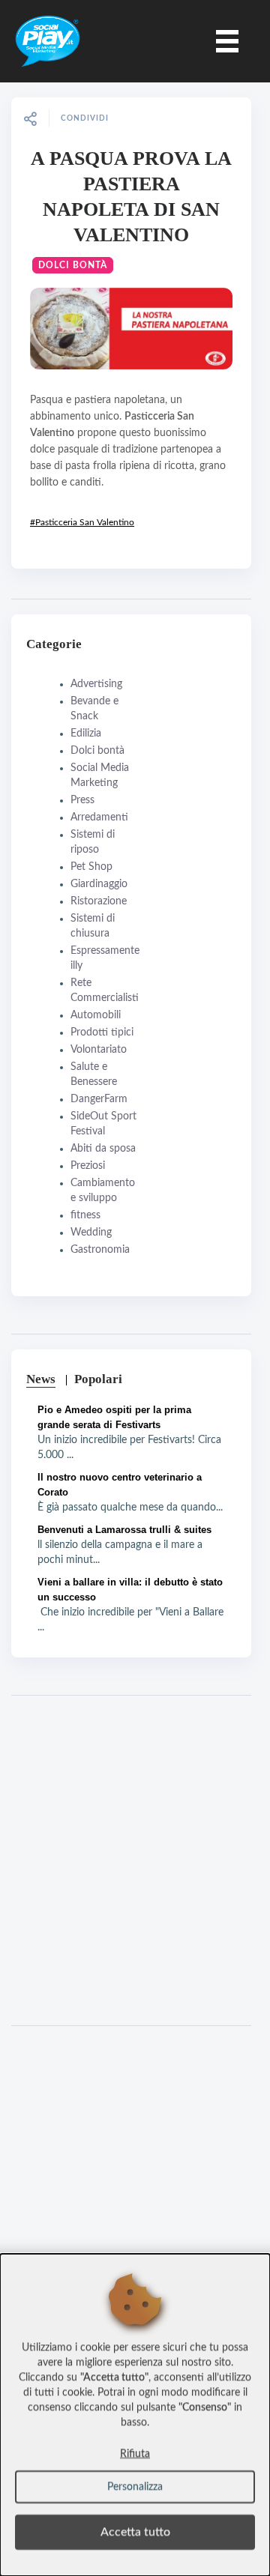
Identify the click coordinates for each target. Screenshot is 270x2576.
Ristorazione (99, 901)
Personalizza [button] (135, 2487)
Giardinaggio (99, 884)
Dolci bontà (73, 265)
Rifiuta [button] (135, 2454)
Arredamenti (99, 817)
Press (82, 800)
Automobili (96, 1015)
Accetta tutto (135, 2532)
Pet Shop (91, 867)
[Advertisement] (135, 1860)
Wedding (91, 1233)
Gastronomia (100, 1250)
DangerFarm (99, 1099)
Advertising (96, 684)
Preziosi (88, 1166)
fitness (85, 1215)
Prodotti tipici (102, 1032)
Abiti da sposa (103, 1149)
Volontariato (99, 1050)
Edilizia (86, 734)
